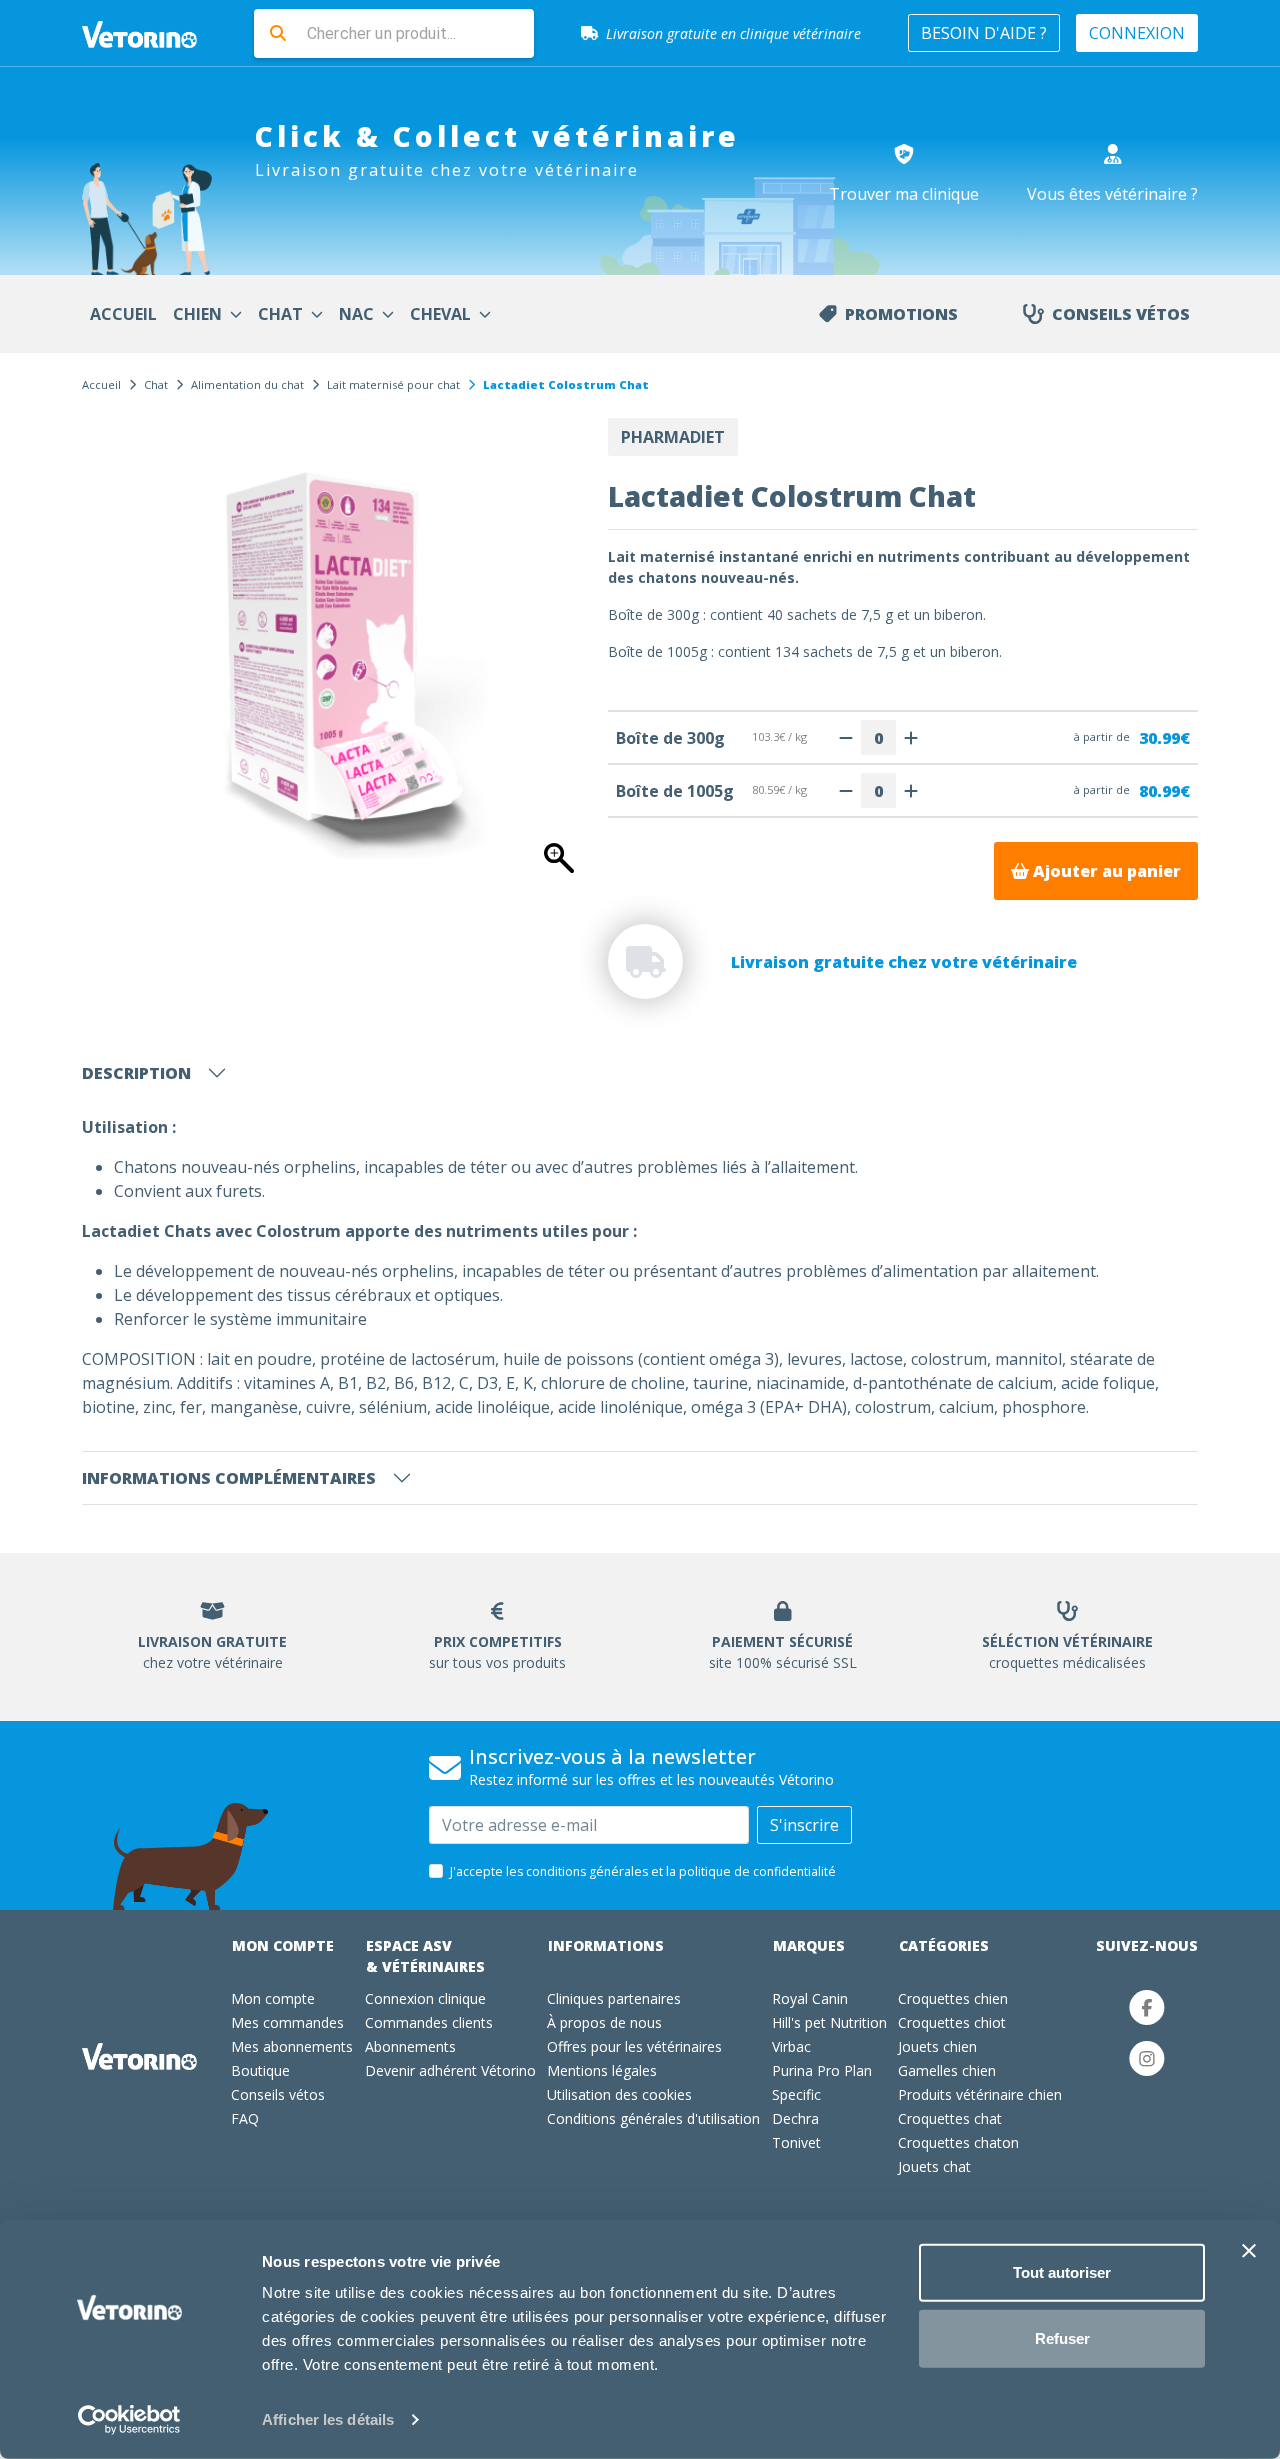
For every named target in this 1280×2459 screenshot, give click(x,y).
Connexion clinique (425, 1998)
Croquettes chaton (958, 2142)
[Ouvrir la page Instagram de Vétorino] (1147, 2058)
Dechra (795, 2118)
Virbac (791, 2046)
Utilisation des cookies (619, 2094)
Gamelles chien (947, 2070)
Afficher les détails (328, 2419)
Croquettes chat (950, 2118)
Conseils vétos (1121, 314)
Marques (809, 1945)
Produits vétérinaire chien (980, 2094)
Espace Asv (425, 1956)
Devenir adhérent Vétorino (450, 2070)
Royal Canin (810, 1998)
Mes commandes (287, 2022)
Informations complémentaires (229, 1478)
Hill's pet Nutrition (829, 2022)
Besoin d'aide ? (984, 33)
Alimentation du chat (247, 384)
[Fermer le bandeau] (1249, 2251)
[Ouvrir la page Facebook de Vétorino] (1147, 2007)
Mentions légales (602, 2070)
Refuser (1062, 2337)
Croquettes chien (953, 1998)
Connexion (1137, 33)
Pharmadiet (673, 437)
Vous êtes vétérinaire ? (1112, 194)
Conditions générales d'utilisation (653, 2118)
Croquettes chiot (952, 2022)
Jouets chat (934, 2166)
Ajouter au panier (1105, 871)
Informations (606, 1945)
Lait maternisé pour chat (393, 384)
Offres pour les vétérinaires (634, 2046)
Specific (796, 2094)
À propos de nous (604, 2022)
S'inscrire (804, 1825)
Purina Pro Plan (822, 2070)
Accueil (101, 384)
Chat (156, 384)
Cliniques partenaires (614, 1998)
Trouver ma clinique (904, 194)
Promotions (901, 314)
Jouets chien (937, 2046)
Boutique (260, 2070)
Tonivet (796, 2142)
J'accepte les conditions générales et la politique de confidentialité (643, 1871)
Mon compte (283, 1945)
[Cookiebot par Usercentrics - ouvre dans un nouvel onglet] (129, 2420)
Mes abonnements (292, 2046)
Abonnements (410, 2046)
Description (136, 1073)
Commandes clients (429, 2022)
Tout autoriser (1062, 2272)
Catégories (944, 1945)
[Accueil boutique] (152, 33)
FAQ (245, 2118)
